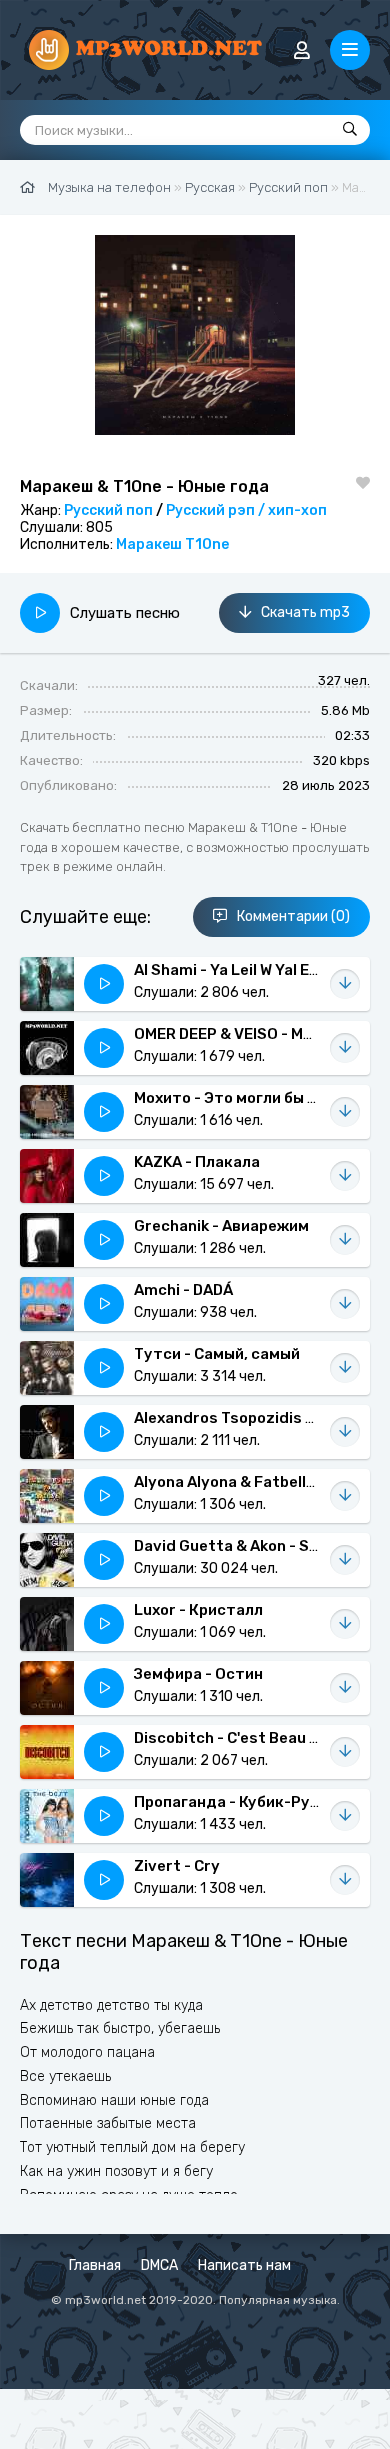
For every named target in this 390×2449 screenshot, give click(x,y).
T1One (207, 544)
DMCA (159, 2265)
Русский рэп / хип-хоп (246, 510)
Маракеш (149, 544)
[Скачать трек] (345, 984)
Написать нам (244, 2265)
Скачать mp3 (305, 612)
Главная (95, 2265)
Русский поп (108, 510)
